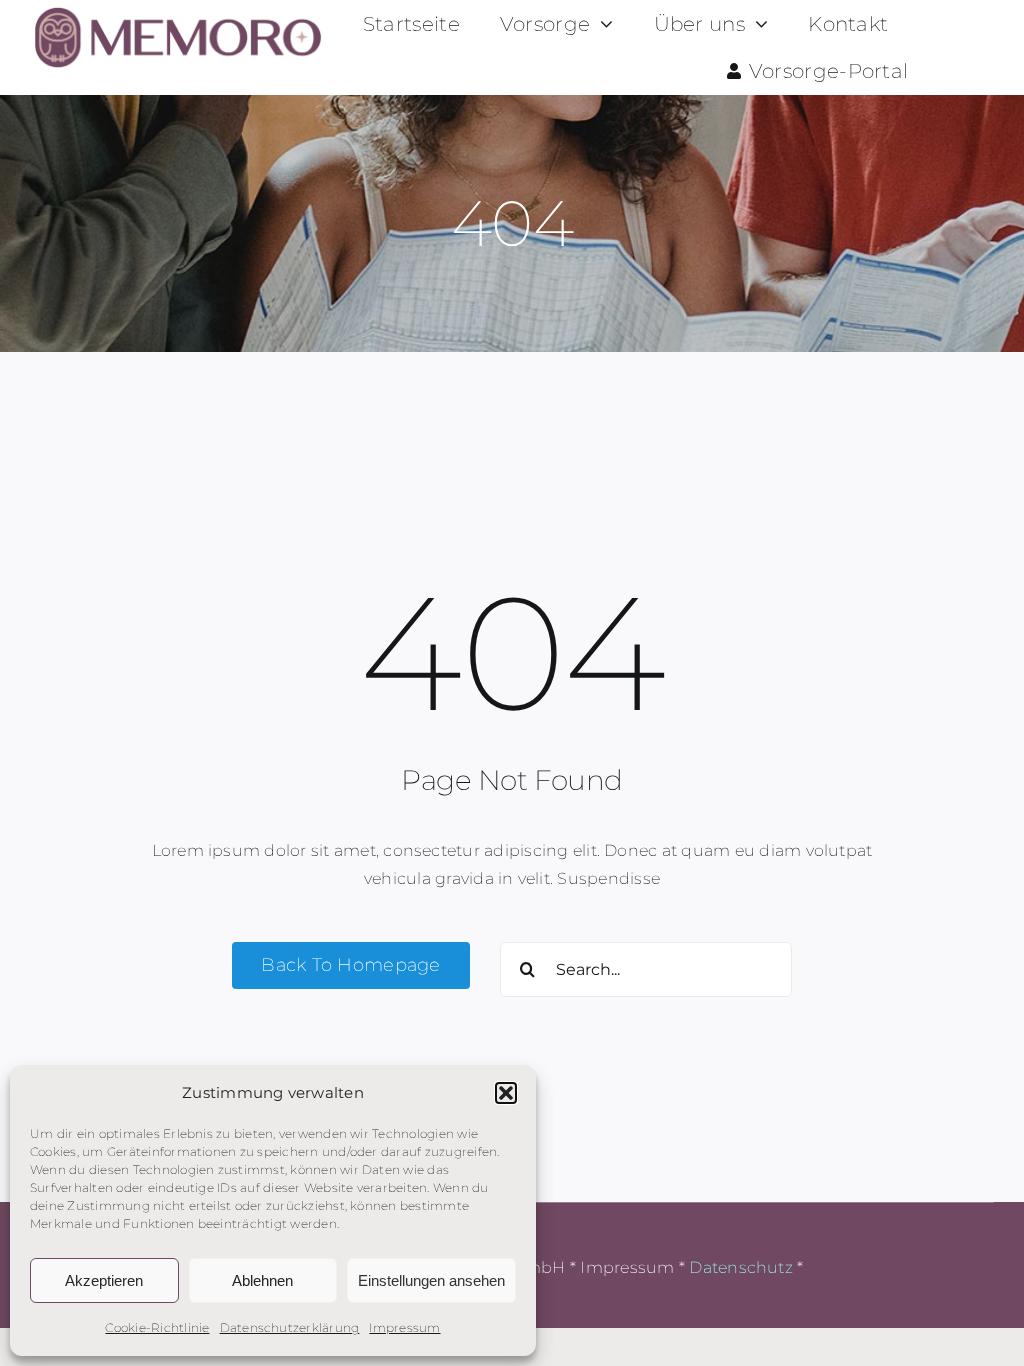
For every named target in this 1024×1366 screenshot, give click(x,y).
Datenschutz (741, 1267)
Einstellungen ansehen (431, 1280)
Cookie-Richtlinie (157, 1327)
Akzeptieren (104, 1280)
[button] (506, 1093)
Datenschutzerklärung (290, 1327)
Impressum (404, 1327)
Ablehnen (262, 1280)
